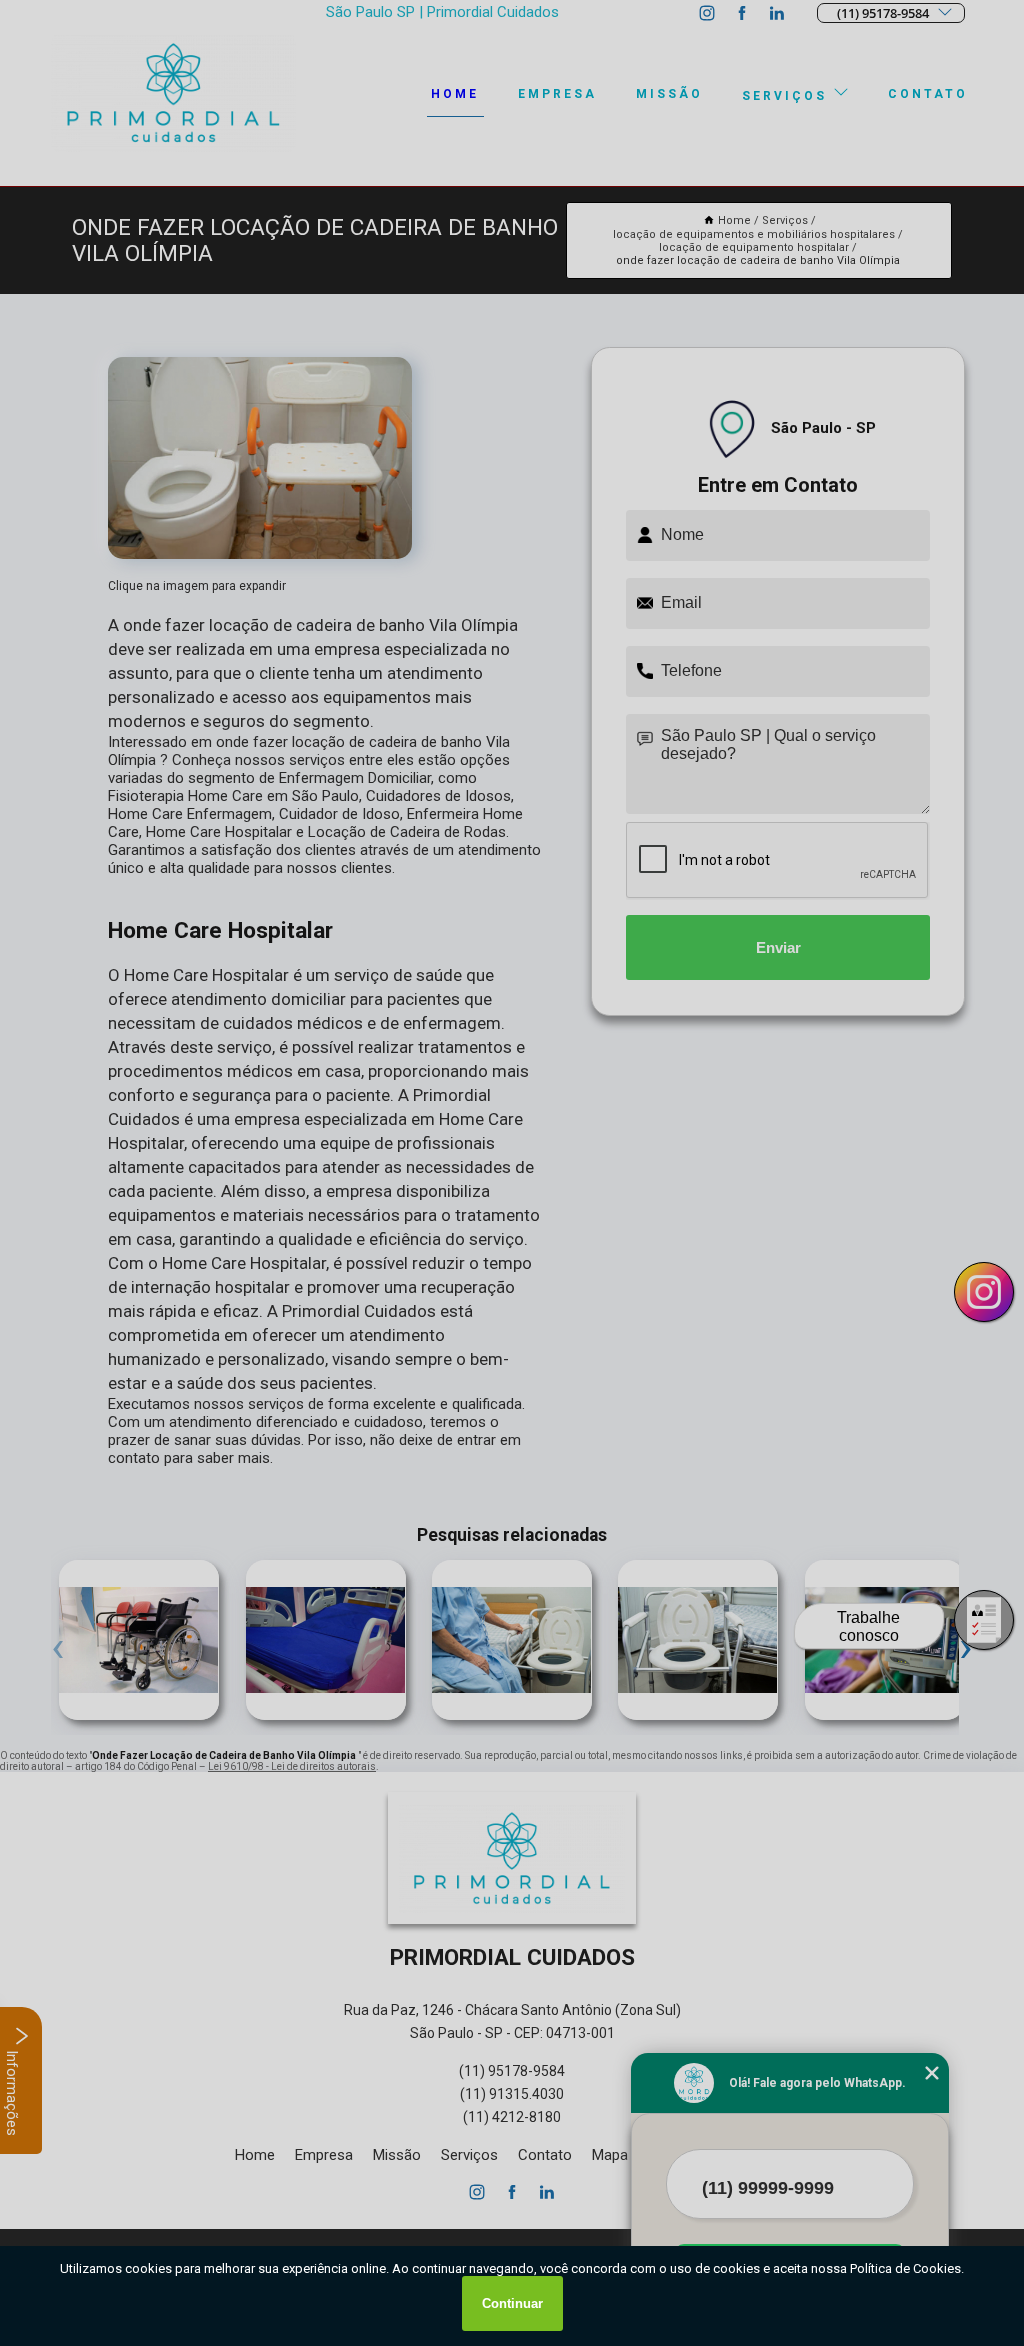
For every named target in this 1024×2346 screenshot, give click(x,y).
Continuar (512, 2303)
